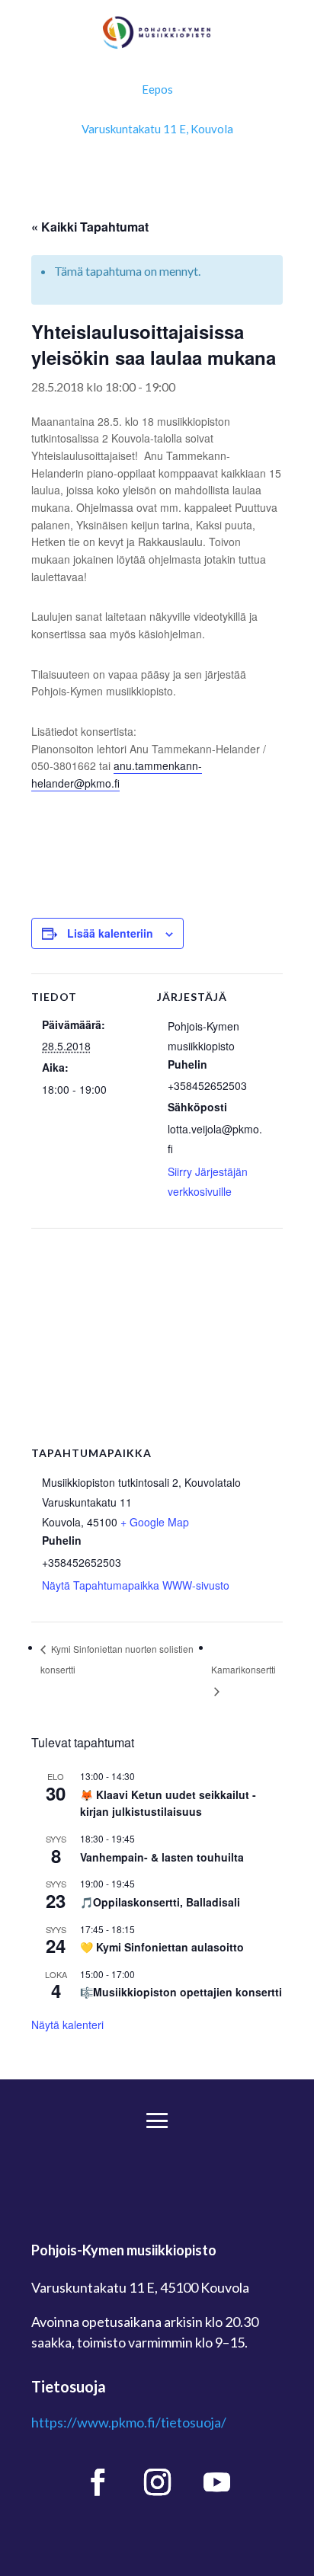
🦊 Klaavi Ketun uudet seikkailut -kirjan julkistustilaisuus (168, 1803)
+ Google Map (155, 1522)
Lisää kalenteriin (110, 933)
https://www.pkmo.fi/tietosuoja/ (129, 2422)
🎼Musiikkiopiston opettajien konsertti (181, 1992)
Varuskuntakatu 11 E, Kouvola (157, 129)
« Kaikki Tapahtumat (90, 227)
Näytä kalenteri (67, 2025)
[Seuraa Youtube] (216, 2482)
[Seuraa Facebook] (98, 2482)
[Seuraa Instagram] (157, 2482)
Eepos (157, 89)
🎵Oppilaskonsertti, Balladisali (160, 1902)
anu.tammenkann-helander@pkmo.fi (117, 774)
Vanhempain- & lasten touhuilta (162, 1857)
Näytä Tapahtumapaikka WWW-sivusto (136, 1585)
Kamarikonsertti (244, 1669)
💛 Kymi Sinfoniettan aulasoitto (162, 1947)
